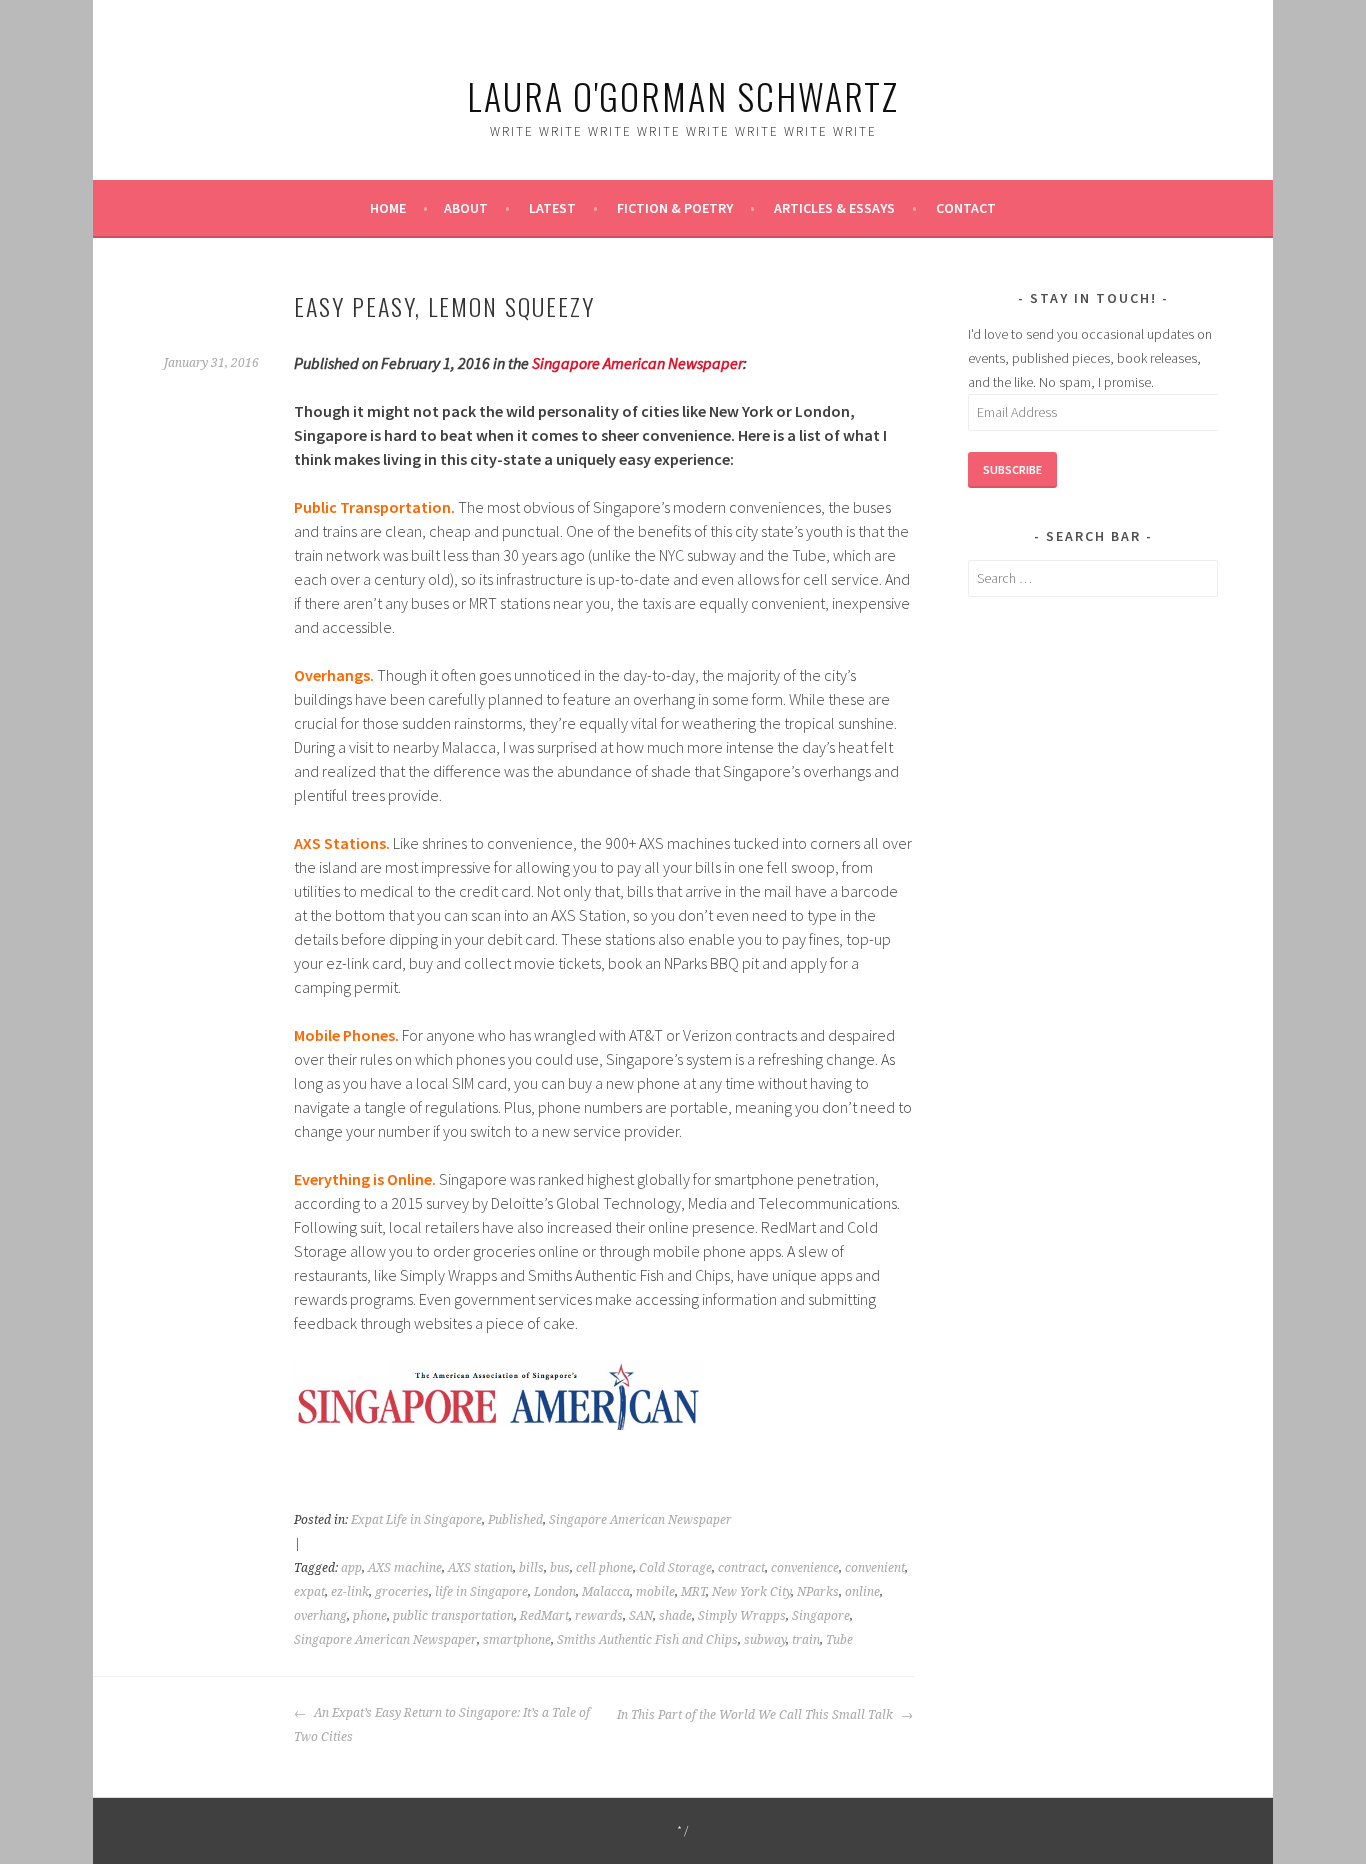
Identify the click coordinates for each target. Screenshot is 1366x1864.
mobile (655, 1592)
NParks (818, 1592)
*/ (683, 1830)
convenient (875, 1568)
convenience (805, 1568)
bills (531, 1568)
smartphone (517, 1640)
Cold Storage (675, 1568)
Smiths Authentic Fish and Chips (647, 1640)
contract (741, 1568)
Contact (966, 208)
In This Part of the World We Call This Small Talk (756, 1715)
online (862, 1592)
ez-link (350, 1592)
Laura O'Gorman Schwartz (683, 95)
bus (560, 1568)
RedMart (544, 1616)
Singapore (821, 1616)
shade (675, 1616)
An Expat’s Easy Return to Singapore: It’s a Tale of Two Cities (442, 1725)
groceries (402, 1592)
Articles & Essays (834, 208)
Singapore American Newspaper (637, 363)
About (466, 208)
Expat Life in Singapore (416, 1520)
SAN (641, 1616)
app (351, 1568)
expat (309, 1592)
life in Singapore (481, 1592)
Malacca (606, 1592)
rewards (599, 1616)
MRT (693, 1592)
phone (370, 1616)
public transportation (453, 1616)
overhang (320, 1616)
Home (388, 208)
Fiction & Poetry (675, 208)
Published (515, 1520)
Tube (839, 1640)
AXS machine (405, 1568)
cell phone (604, 1568)
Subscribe (1012, 469)
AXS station (480, 1568)
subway (765, 1640)
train (806, 1640)
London (555, 1592)
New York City (751, 1592)
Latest (552, 208)
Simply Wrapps (742, 1616)
